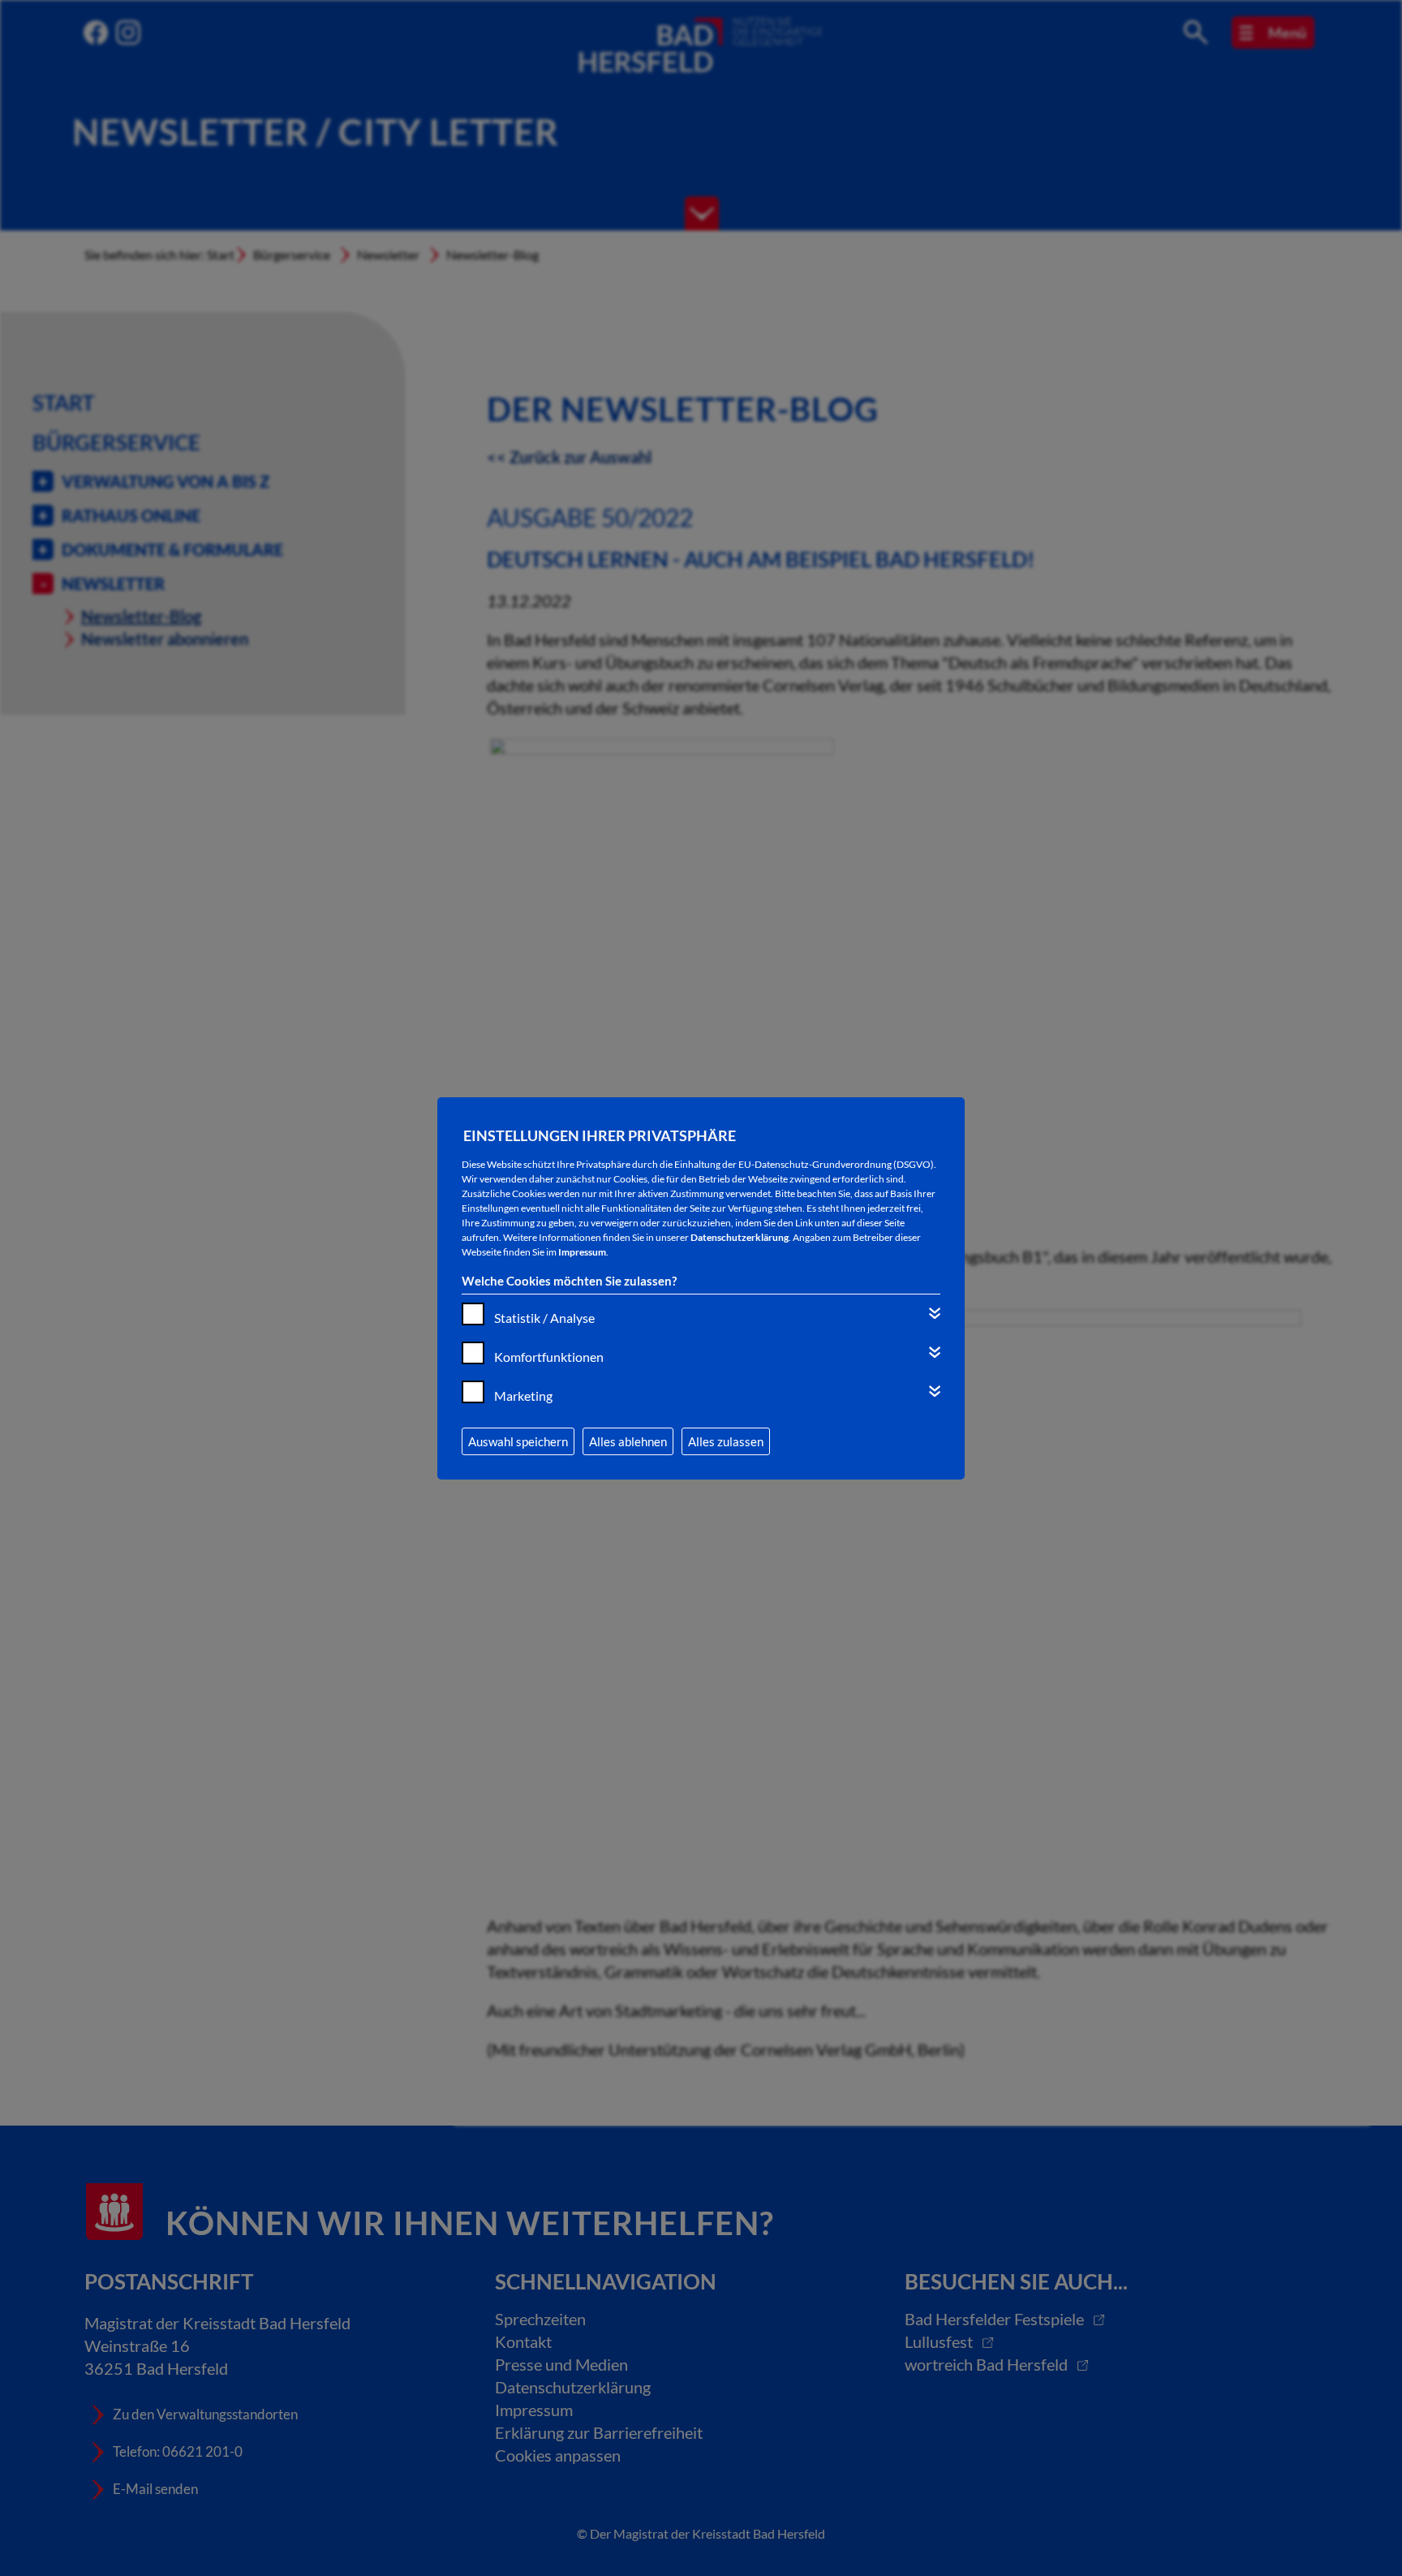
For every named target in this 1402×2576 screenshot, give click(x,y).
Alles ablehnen (628, 1441)
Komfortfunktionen (549, 1357)
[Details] (935, 1313)
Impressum (582, 1252)
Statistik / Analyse (544, 1318)
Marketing (523, 1396)
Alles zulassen (726, 1441)
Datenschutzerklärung (740, 1237)
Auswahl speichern (518, 1441)
